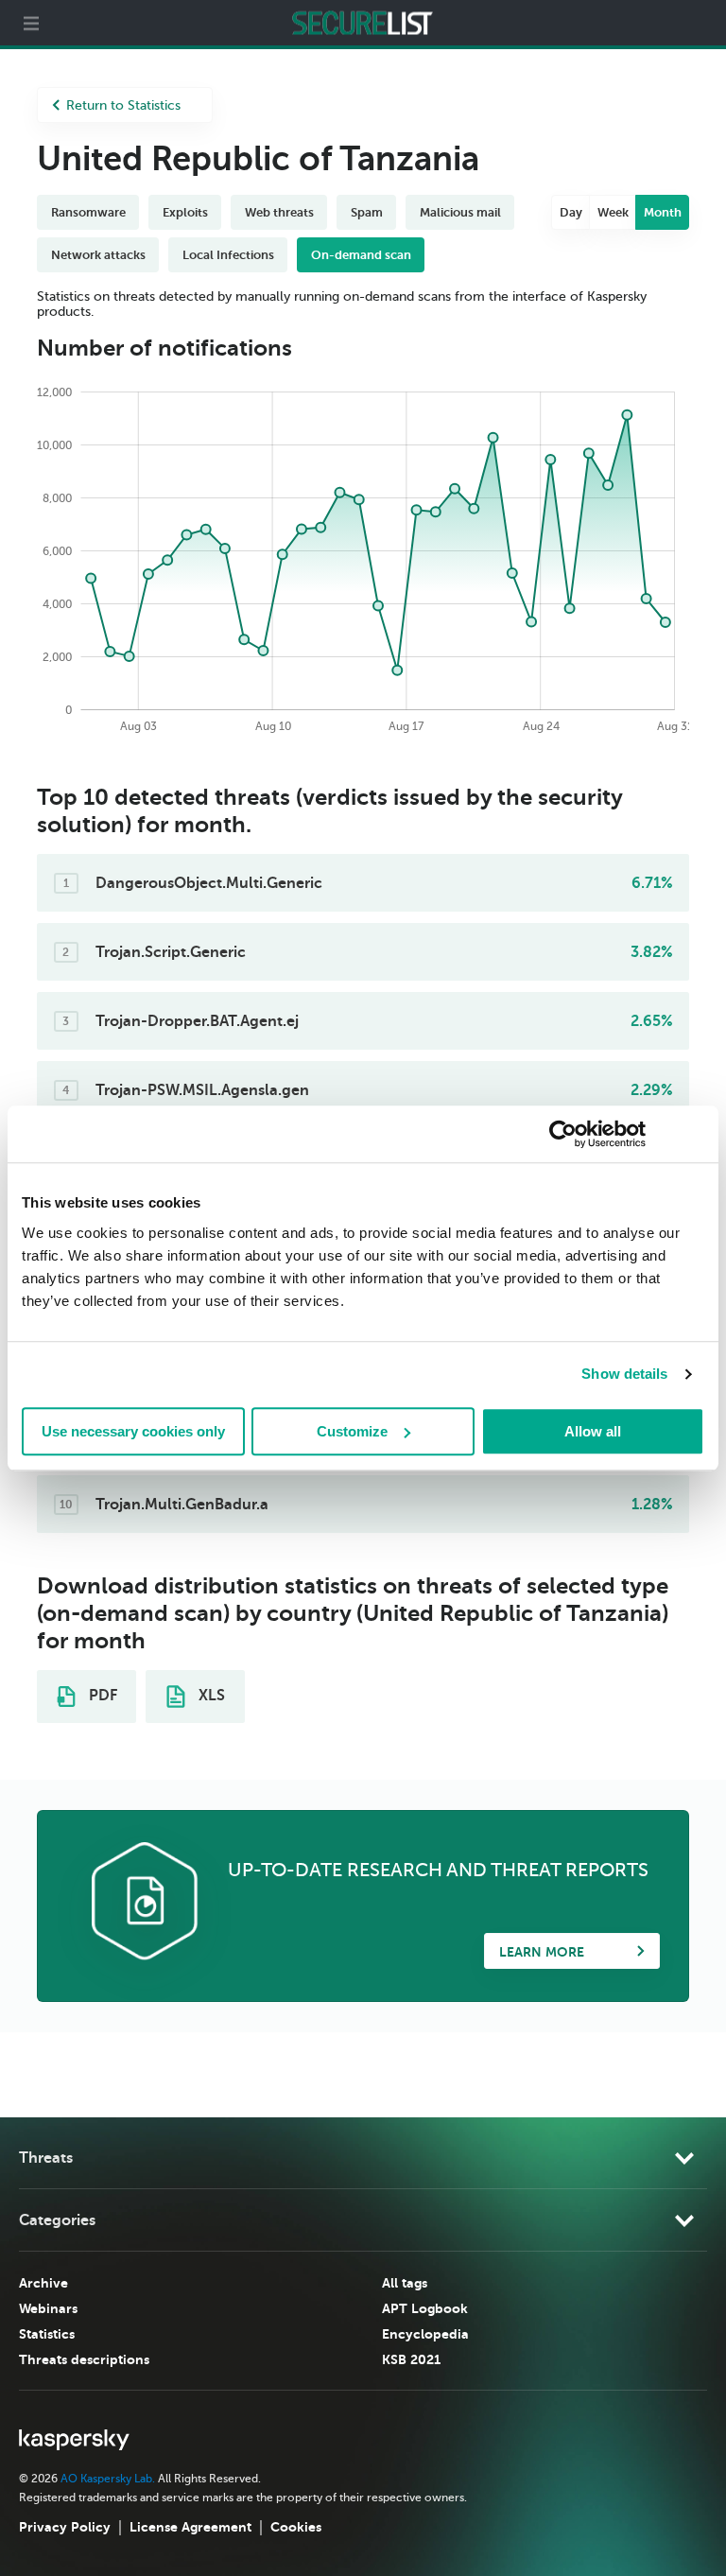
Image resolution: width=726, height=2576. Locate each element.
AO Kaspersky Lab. (108, 2479)
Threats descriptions (84, 2359)
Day (571, 212)
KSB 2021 (411, 2359)
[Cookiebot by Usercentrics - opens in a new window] (563, 1134)
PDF (101, 1696)
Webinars (48, 2308)
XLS (210, 1696)
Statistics (47, 2334)
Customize (352, 1431)
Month (663, 212)
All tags (405, 2283)
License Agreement (190, 2527)
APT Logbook (425, 2308)
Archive (43, 2283)
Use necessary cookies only (133, 1431)
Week (613, 212)
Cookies (296, 2527)
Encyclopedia (425, 2334)
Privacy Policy (65, 2527)
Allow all (593, 1431)
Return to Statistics (123, 105)
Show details (624, 1374)
